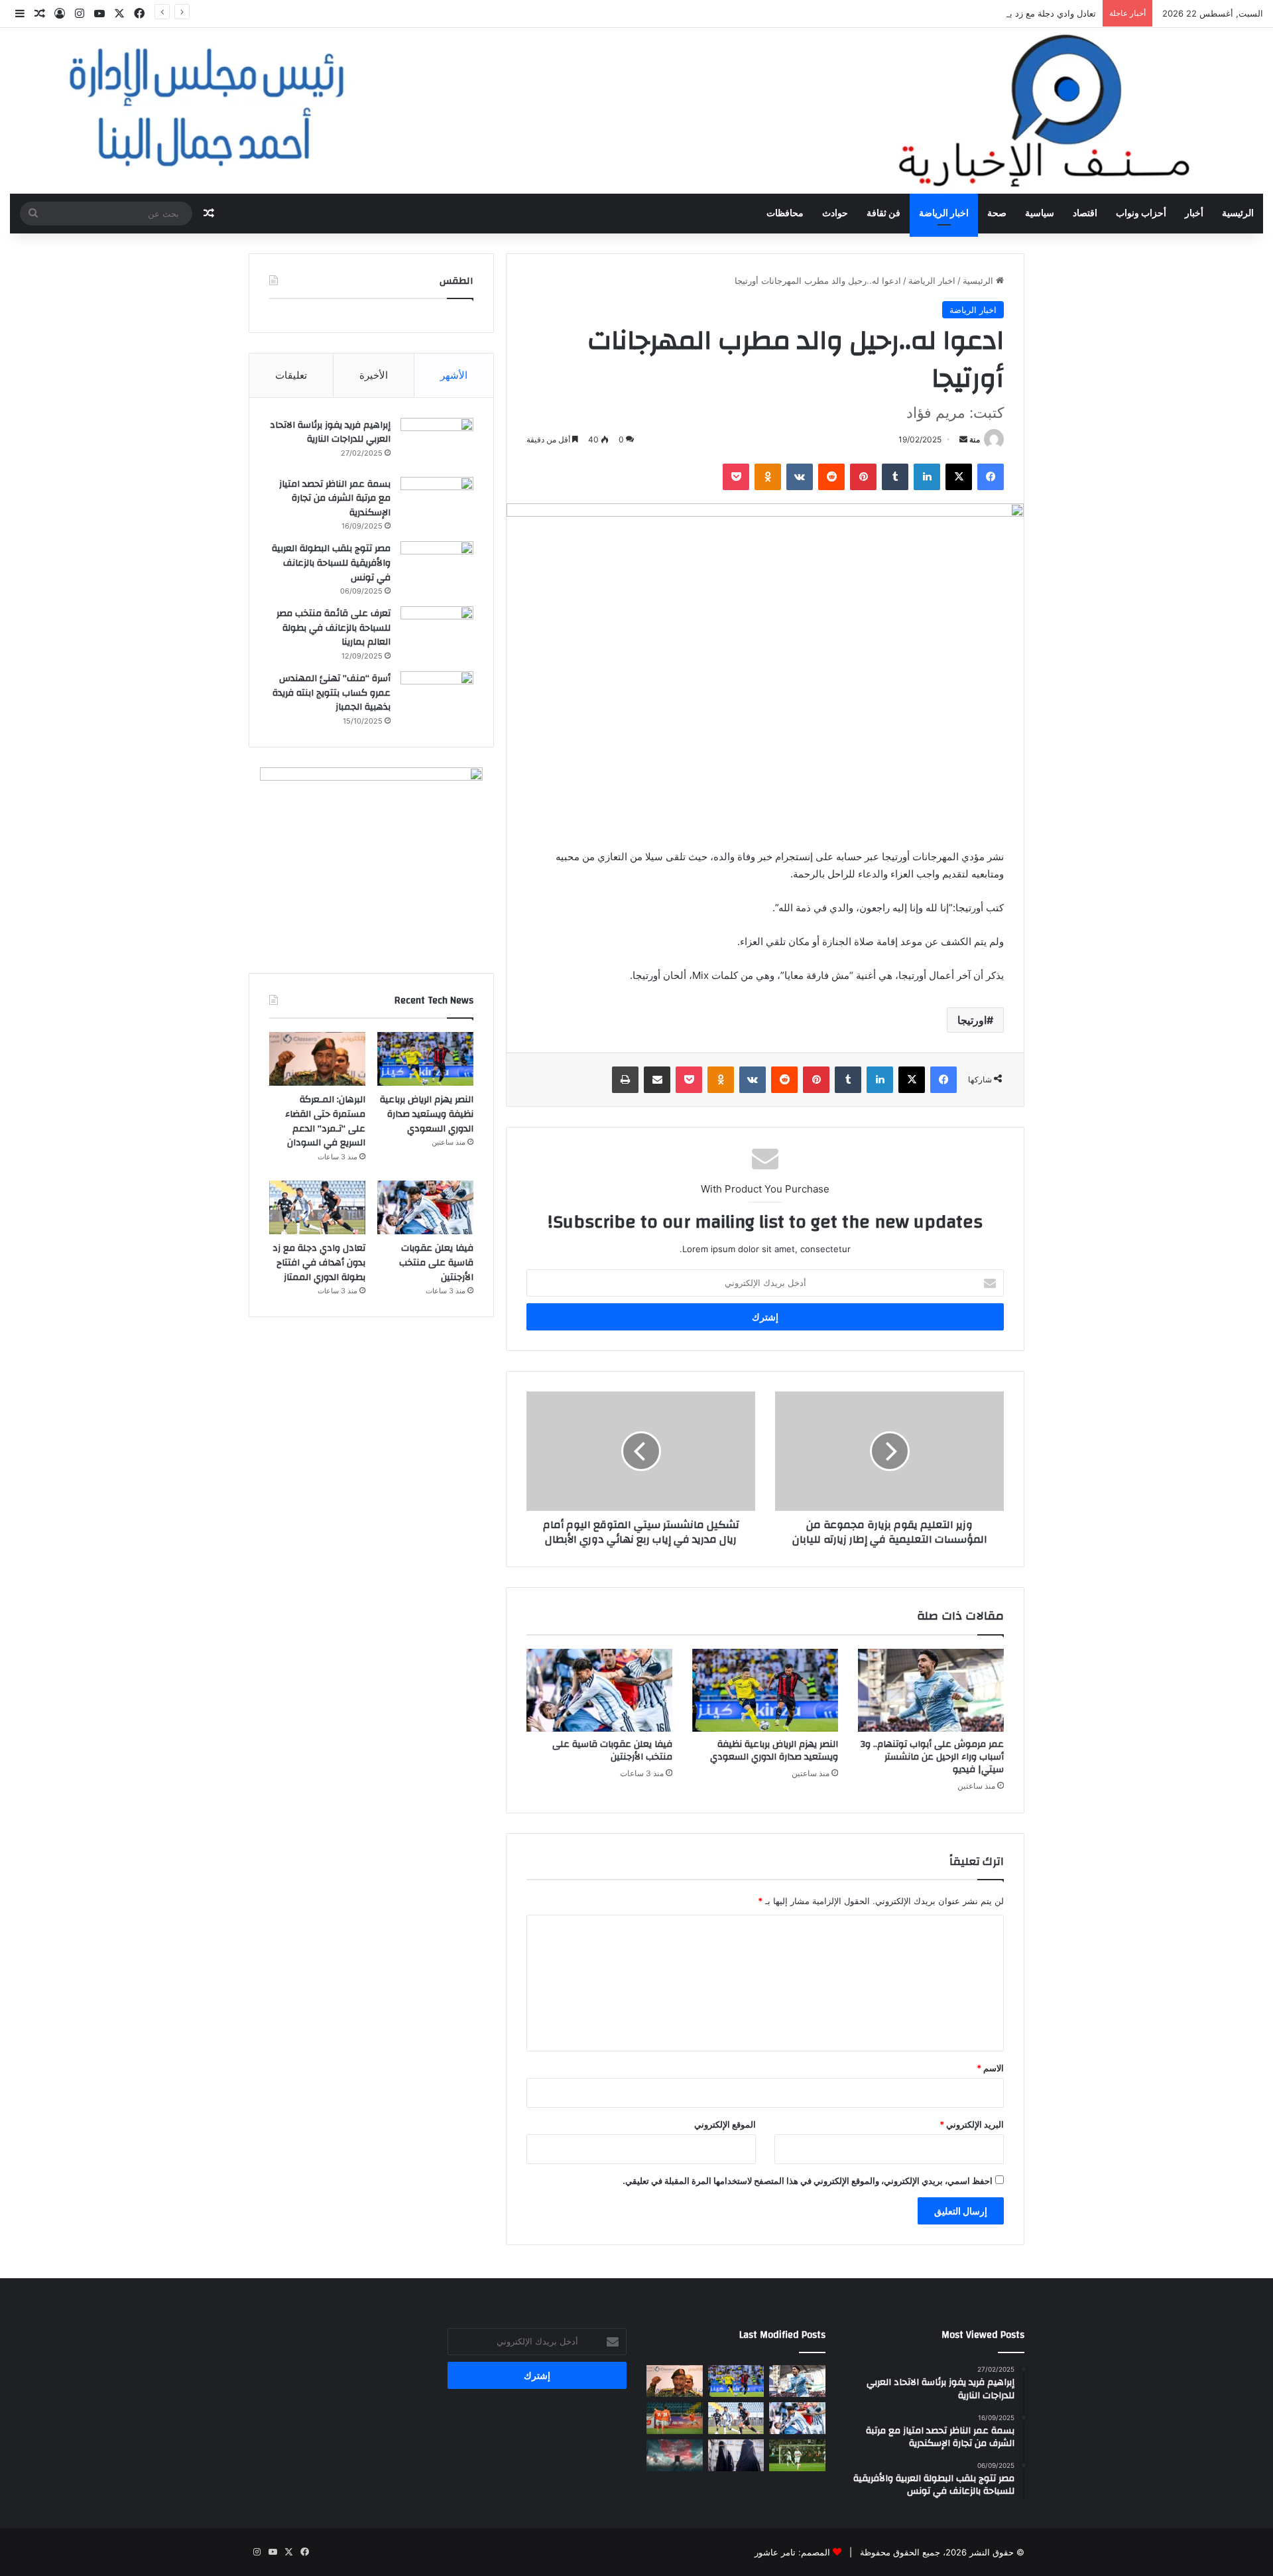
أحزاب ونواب (1141, 214)
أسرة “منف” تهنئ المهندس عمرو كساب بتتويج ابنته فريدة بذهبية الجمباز (332, 693)
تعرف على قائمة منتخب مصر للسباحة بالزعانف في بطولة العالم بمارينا (333, 628)
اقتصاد (1085, 214)
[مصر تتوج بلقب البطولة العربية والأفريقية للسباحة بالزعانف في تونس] (437, 566)
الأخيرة (374, 375)
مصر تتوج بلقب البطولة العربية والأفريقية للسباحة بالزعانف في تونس (331, 563)
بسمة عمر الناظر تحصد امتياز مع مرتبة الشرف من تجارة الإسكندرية (335, 498)
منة (975, 439)
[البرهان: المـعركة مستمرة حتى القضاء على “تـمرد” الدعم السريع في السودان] (317, 1059)
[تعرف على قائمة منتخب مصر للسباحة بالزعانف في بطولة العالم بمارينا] (437, 631)
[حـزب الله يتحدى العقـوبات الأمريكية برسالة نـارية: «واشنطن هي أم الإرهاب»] (675, 2455)
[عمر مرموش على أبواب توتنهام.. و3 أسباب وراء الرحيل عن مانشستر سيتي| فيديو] (931, 1690)
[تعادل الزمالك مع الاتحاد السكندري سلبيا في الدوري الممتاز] (797, 2455)
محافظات (785, 214)
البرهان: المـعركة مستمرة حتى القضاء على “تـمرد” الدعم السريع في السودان (325, 1121)
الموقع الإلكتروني (725, 2124)
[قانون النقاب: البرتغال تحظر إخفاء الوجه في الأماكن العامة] (736, 2455)
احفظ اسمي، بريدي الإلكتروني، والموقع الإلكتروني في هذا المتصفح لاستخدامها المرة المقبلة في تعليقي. (808, 2181)
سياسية (1040, 214)
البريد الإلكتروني (972, 2124)
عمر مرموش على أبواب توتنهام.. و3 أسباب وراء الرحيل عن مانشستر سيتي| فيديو (932, 1757)
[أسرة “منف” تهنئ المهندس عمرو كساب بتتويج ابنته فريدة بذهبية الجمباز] (437, 696)
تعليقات (291, 375)
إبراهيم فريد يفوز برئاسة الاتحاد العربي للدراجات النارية (330, 432)
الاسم (990, 2068)
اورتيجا (972, 1020)
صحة (997, 214)
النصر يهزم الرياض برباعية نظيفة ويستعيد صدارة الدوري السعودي (774, 1751)
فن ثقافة (883, 214)
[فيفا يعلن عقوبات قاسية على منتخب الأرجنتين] (599, 1690)
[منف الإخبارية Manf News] (636, 111)
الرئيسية (1238, 214)
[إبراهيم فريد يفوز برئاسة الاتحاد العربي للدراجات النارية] (437, 443)
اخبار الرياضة (944, 214)
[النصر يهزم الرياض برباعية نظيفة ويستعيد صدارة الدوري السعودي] (765, 1690)
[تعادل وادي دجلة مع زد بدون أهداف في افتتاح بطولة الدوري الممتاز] (317, 1208)
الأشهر (454, 375)
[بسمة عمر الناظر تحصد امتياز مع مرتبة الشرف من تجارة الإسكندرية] (437, 502)
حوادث (835, 214)
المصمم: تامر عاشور (792, 2552)
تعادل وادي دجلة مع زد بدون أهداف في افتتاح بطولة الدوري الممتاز (974, 13)
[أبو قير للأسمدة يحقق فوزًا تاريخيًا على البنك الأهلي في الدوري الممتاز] (675, 2418)
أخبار (1194, 214)
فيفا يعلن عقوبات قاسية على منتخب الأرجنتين (612, 1751)
